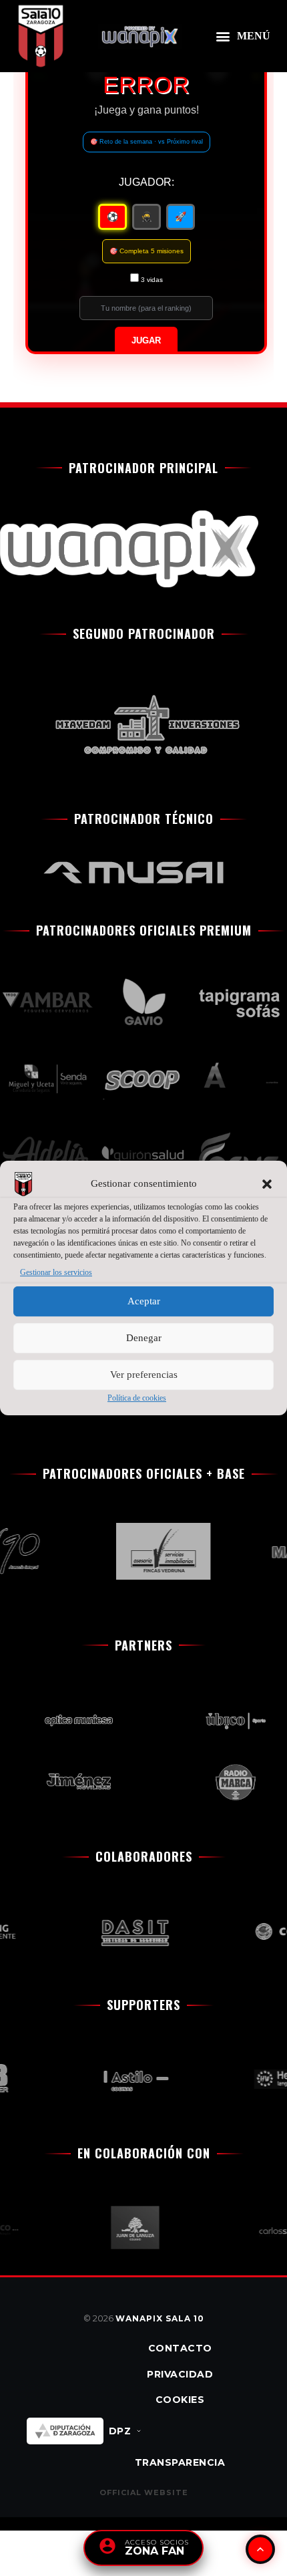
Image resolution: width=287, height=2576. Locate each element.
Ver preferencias (144, 1375)
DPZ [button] (120, 2431)
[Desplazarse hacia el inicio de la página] (260, 2549)
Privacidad (180, 2374)
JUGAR (146, 341)
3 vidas (152, 280)
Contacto (180, 2348)
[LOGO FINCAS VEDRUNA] (156, 1551)
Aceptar (144, 1302)
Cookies (180, 2400)
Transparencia (180, 2462)
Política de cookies (137, 1398)
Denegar (144, 1338)
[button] (267, 1184)
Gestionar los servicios (56, 1272)
